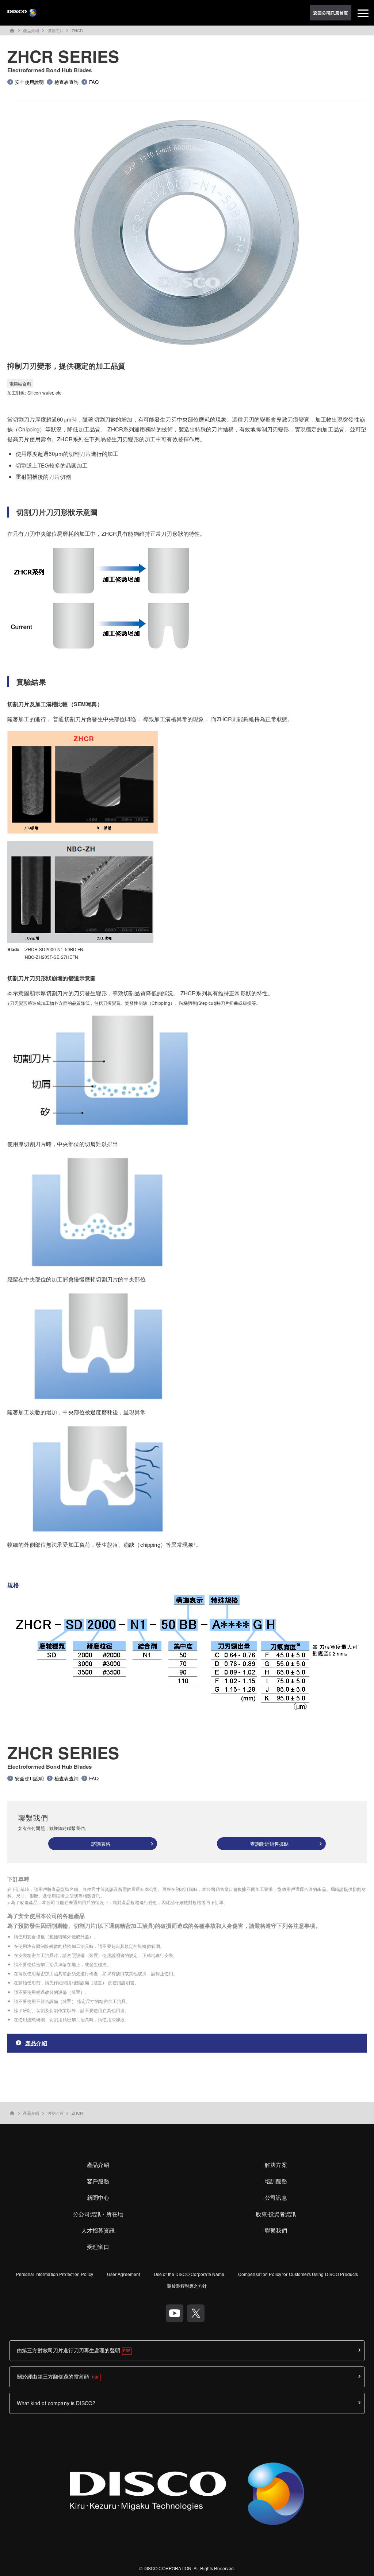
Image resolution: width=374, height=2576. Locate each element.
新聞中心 (98, 2197)
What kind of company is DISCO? (56, 2403)
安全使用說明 (29, 82)
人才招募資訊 (98, 2230)
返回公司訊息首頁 (331, 13)
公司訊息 (276, 2197)
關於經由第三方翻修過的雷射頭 (53, 2376)
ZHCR (77, 30)
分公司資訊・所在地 (98, 2214)
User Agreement (124, 2274)
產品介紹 (31, 30)
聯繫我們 (276, 2230)
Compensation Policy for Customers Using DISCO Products (298, 2274)
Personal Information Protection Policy (55, 2274)
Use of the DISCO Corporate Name (189, 2274)
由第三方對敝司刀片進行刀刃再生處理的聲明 (68, 2350)
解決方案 (276, 2164)
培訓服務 (276, 2181)
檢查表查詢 (66, 82)
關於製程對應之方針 (187, 2286)
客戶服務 (98, 2181)
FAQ (94, 82)
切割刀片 (55, 30)
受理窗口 (98, 2247)
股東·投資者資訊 (276, 2214)
